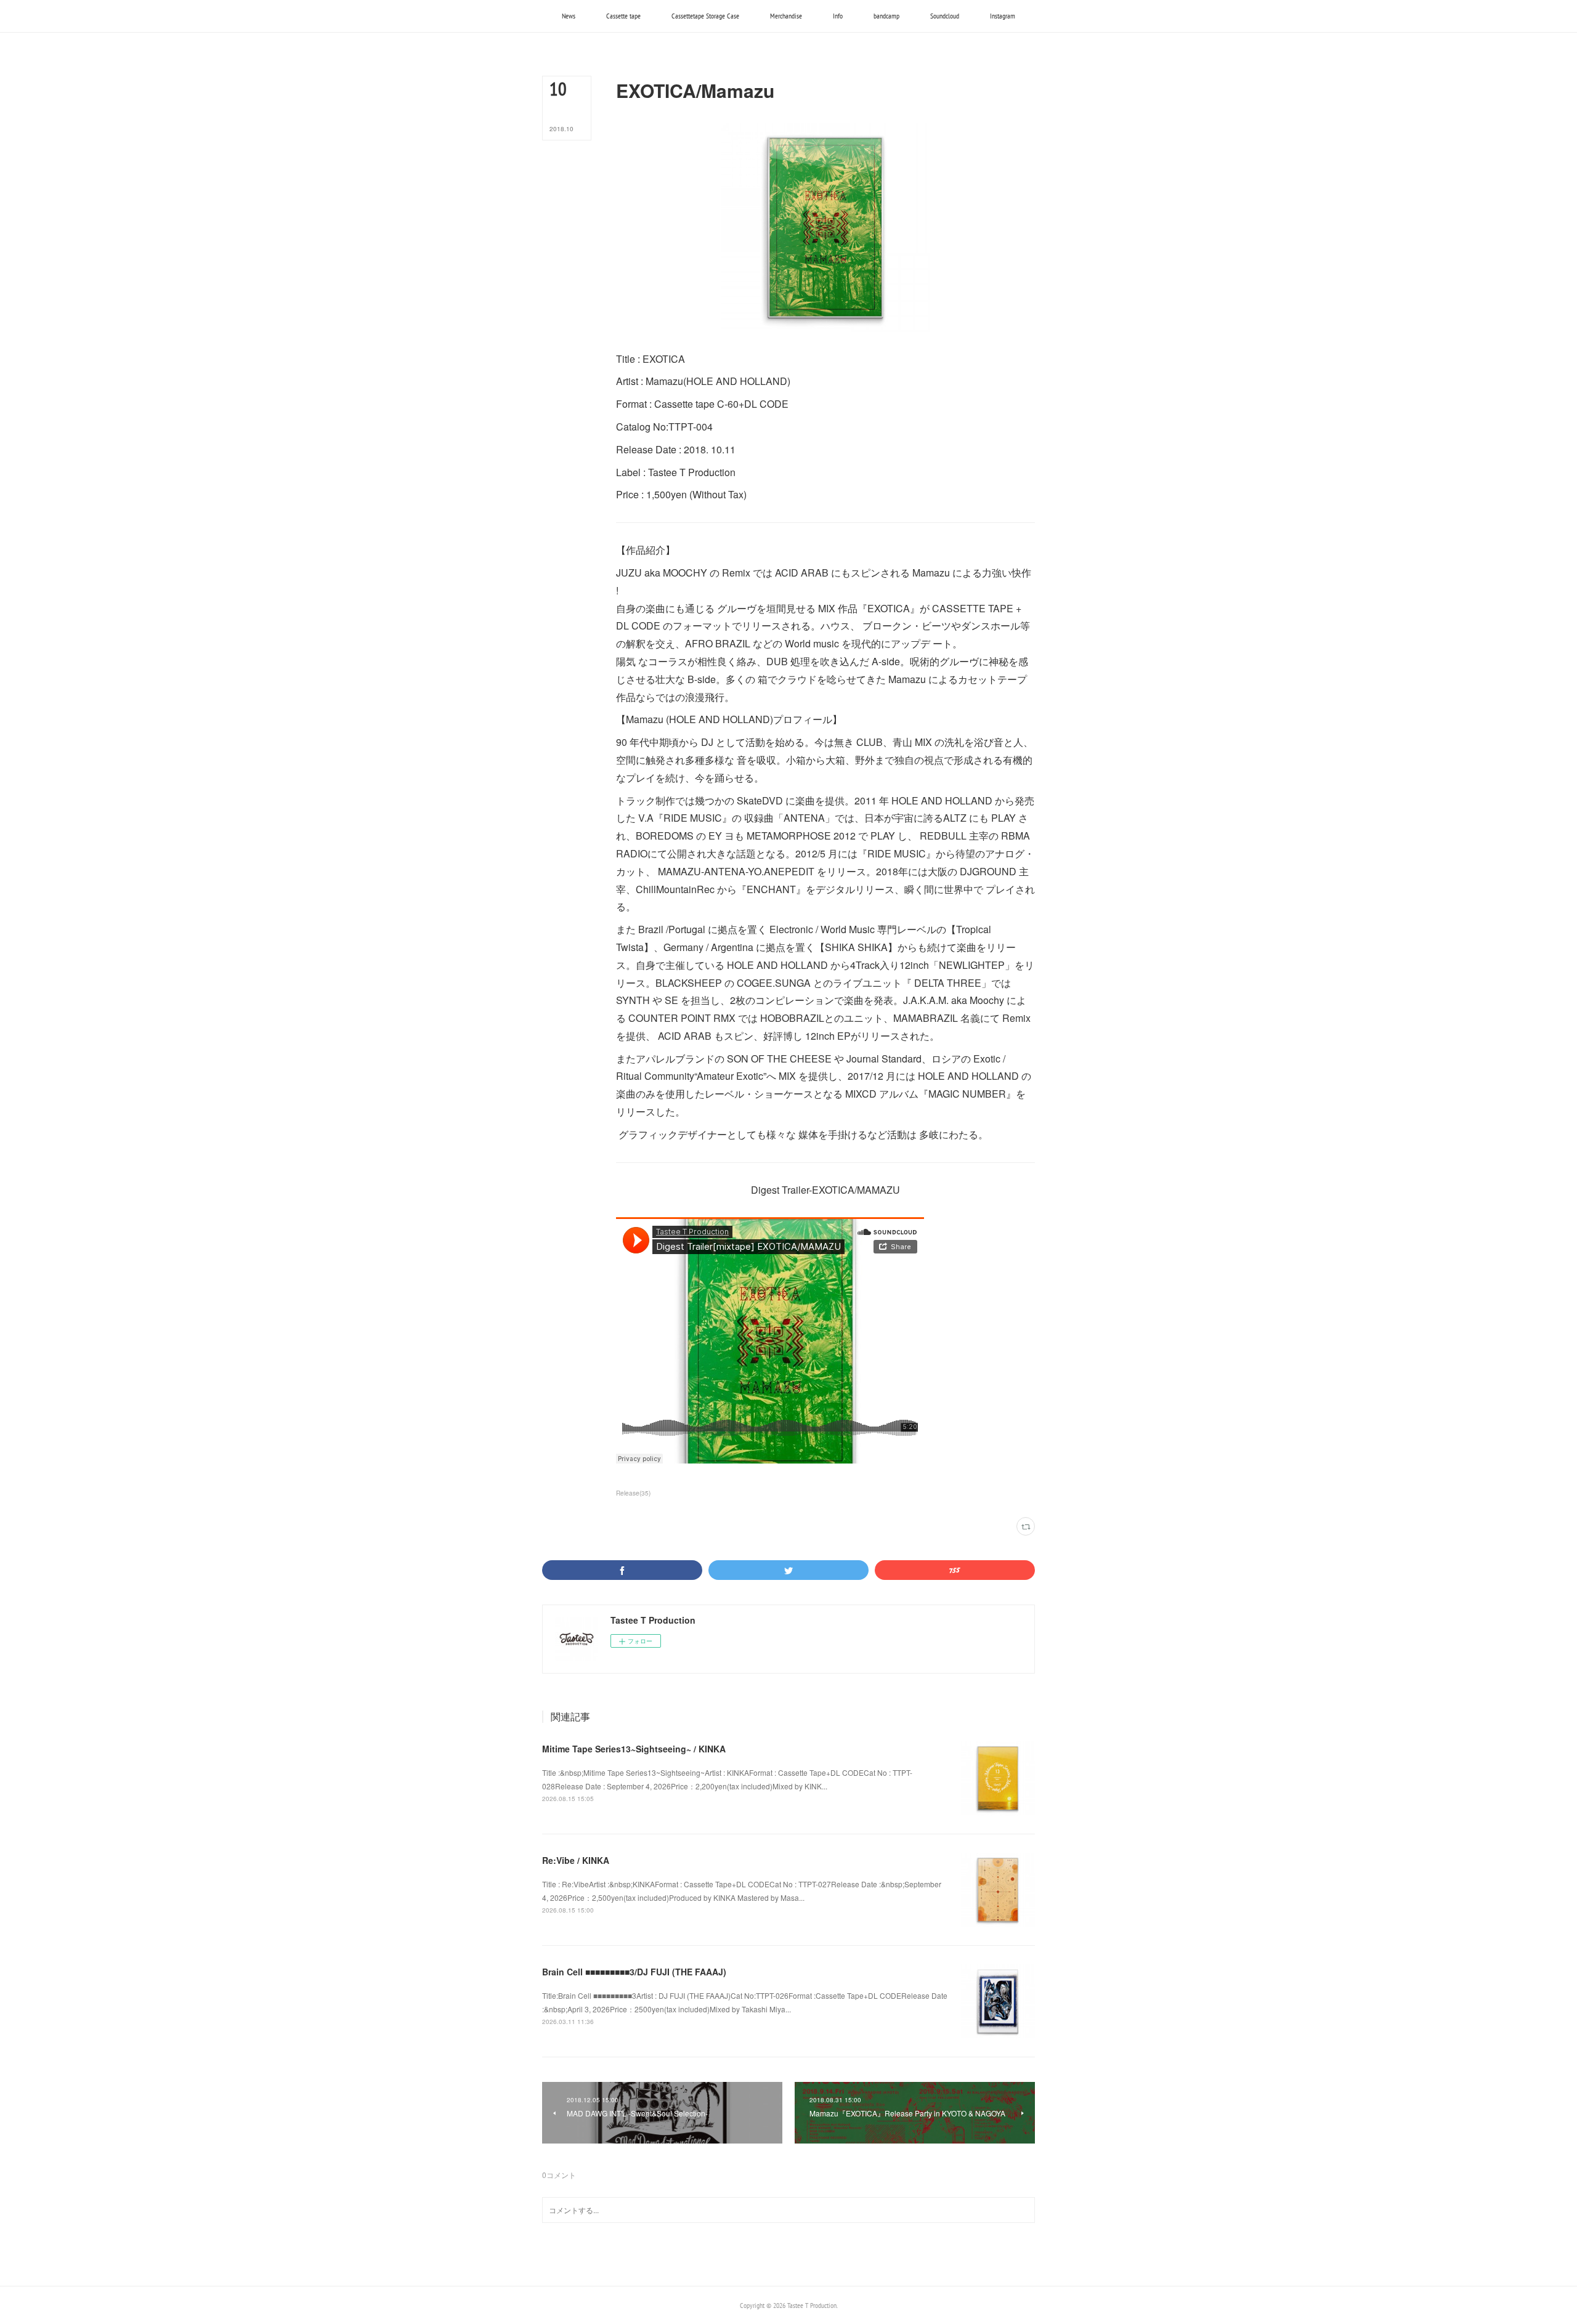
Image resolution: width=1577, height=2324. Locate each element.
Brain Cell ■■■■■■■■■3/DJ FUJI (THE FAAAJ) (634, 1972)
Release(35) (633, 1493)
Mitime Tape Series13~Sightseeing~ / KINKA (634, 1749)
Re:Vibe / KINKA (576, 1860)
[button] (569, 16)
